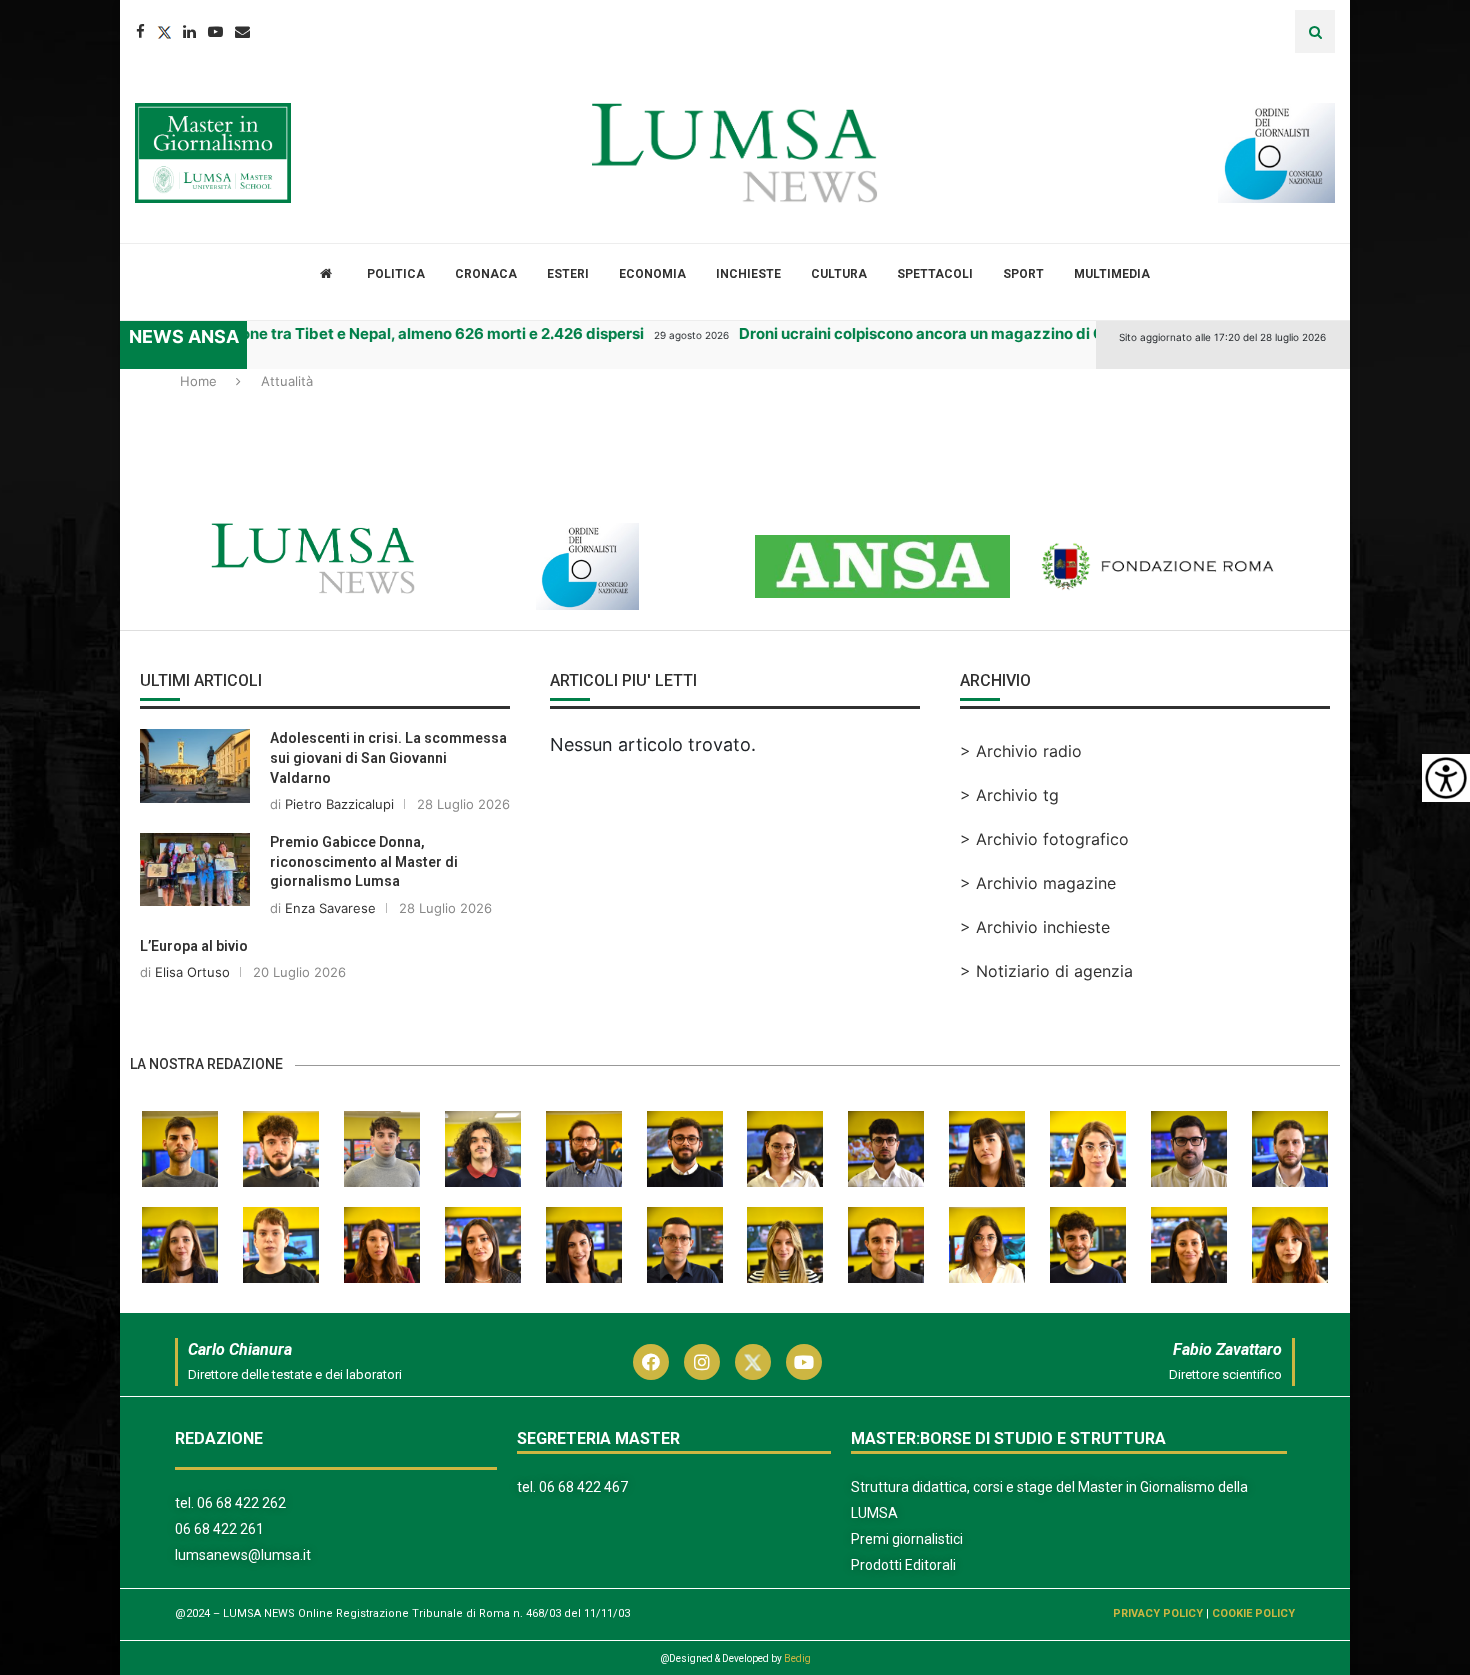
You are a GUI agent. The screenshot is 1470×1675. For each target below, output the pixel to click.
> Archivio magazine (1038, 883)
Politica (396, 274)
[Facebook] (140, 31)
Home (198, 381)
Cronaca (486, 274)
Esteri (568, 274)
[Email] (242, 31)
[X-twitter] (753, 1362)
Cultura (839, 274)
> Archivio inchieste (1035, 927)
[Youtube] (215, 31)
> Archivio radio (1021, 751)
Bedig (797, 1658)
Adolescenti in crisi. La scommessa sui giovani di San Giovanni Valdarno (388, 757)
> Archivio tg (1009, 795)
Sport (1023, 274)
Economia (652, 274)
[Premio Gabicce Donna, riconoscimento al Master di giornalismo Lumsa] (195, 869)
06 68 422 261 (219, 1529)
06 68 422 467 (583, 1487)
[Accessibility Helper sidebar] (1446, 778)
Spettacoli (935, 274)
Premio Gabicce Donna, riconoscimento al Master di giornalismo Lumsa (364, 861)
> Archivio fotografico (1044, 839)
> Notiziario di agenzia (1046, 971)
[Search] (1315, 31)
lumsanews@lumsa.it (243, 1555)
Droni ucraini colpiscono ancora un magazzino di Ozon (913, 333)
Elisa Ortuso (192, 972)
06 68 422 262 (241, 1503)
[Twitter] (164, 31)
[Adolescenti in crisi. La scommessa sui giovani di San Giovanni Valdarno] (195, 765)
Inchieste (748, 274)
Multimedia (1112, 274)
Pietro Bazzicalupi (339, 804)
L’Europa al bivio (194, 946)
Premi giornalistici (907, 1539)
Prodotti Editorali (903, 1565)
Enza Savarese (330, 908)
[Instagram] (702, 1362)
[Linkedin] (189, 31)
